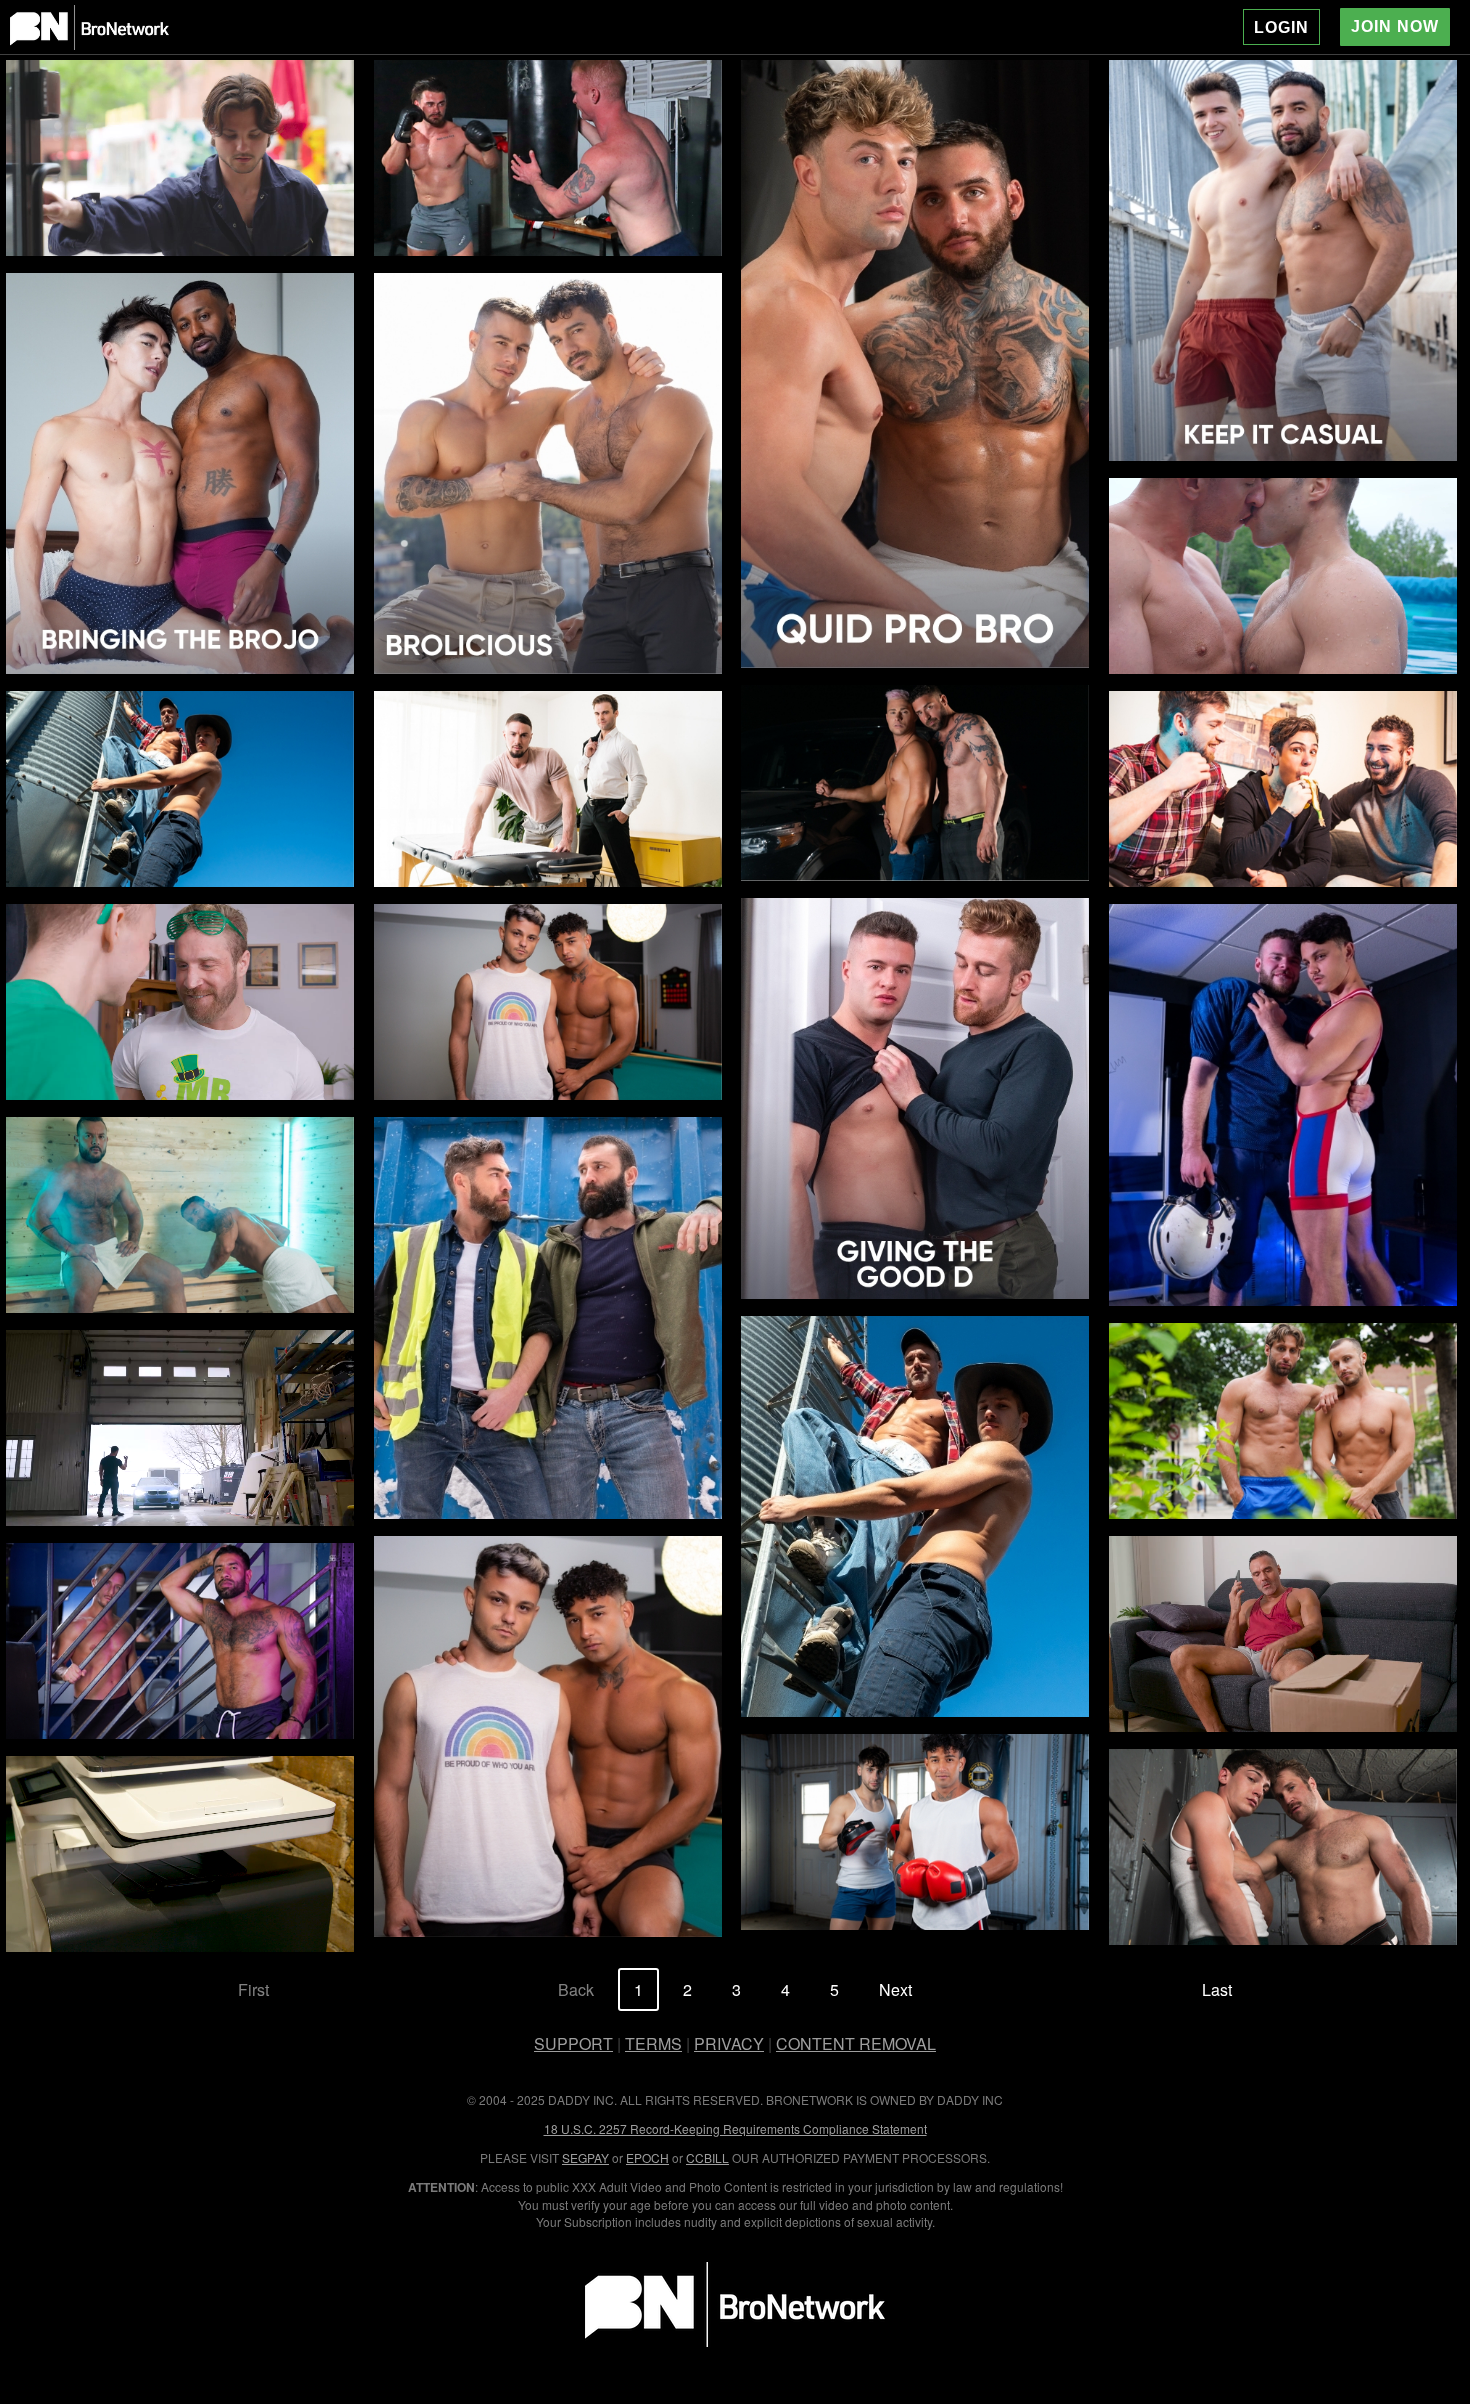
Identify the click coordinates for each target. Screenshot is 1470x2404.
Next (895, 1989)
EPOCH (647, 2157)
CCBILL (707, 2157)
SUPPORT (573, 2043)
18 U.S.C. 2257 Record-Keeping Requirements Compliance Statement (735, 2128)
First (253, 1989)
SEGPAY (585, 2157)
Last (1217, 1989)
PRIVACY (729, 2043)
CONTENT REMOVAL (856, 2043)
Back (576, 1989)
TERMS (653, 2043)
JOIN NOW (1395, 26)
